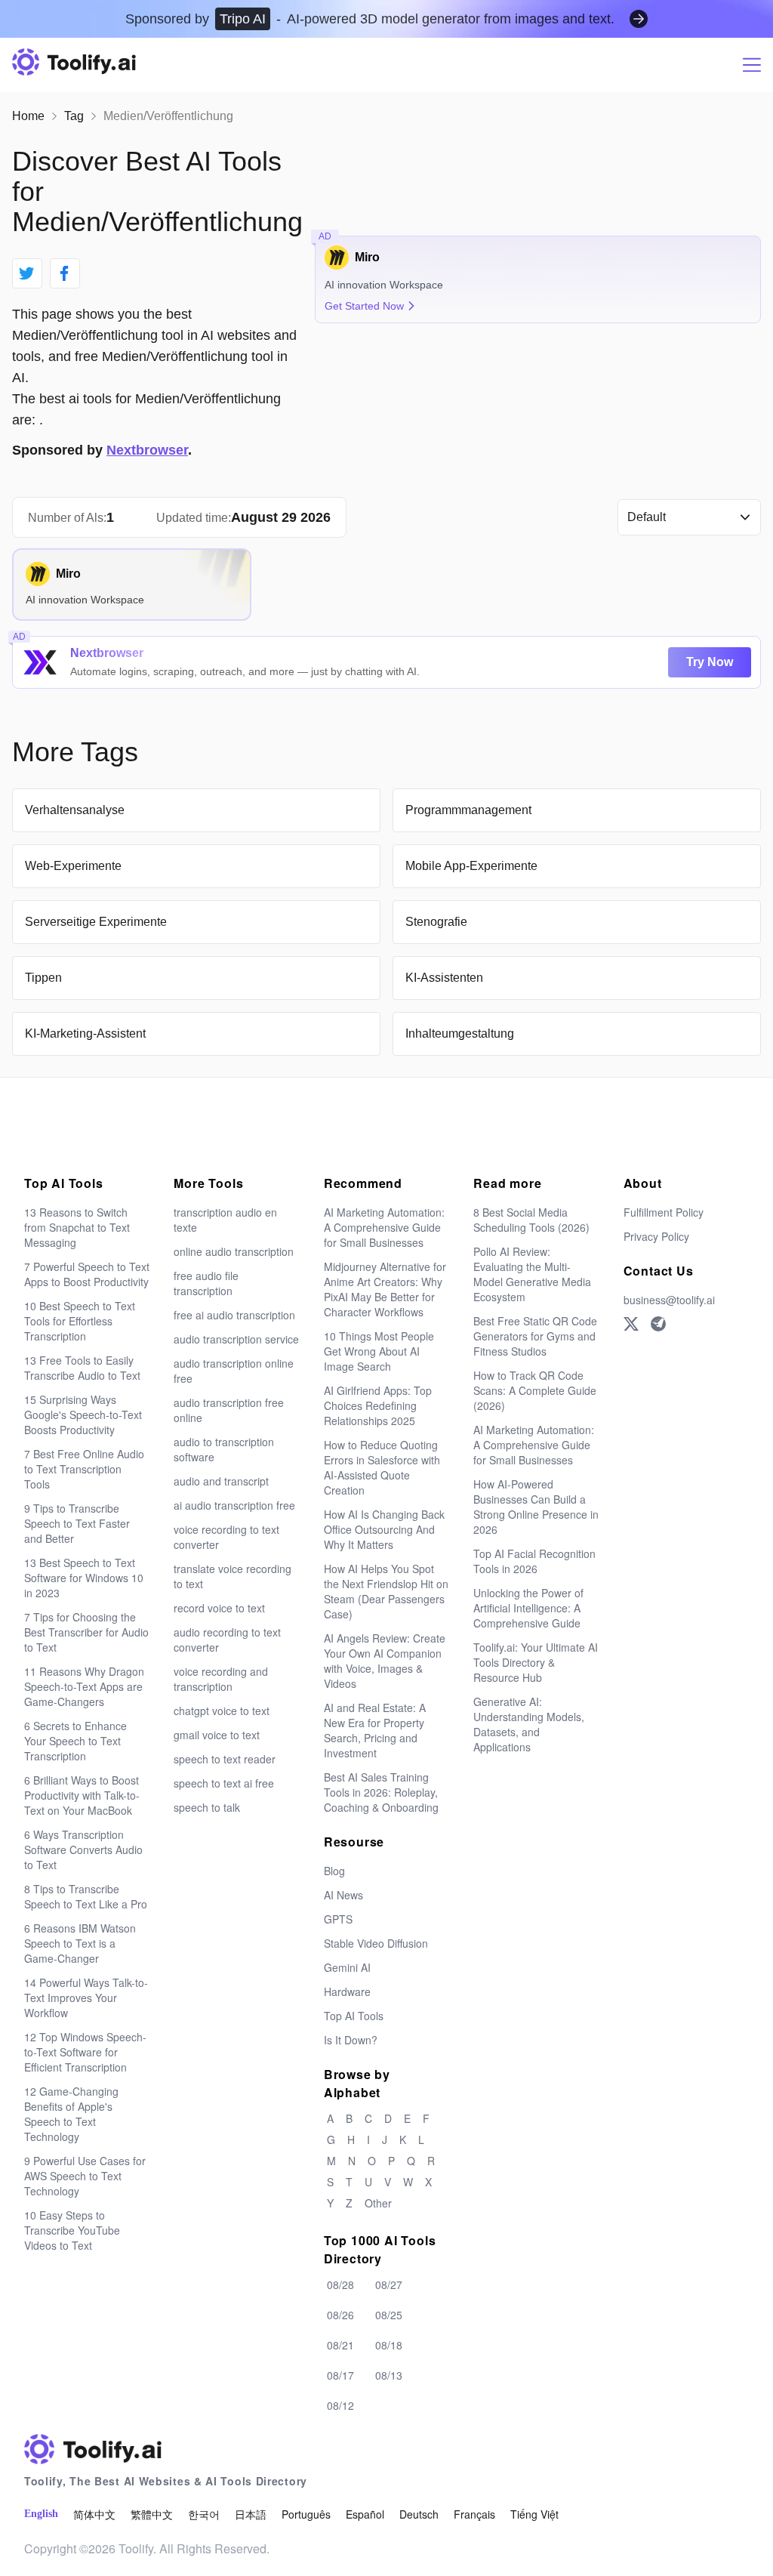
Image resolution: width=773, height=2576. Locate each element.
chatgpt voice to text (222, 1711)
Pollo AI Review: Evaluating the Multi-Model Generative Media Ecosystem (532, 1274)
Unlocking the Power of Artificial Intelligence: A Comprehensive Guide (528, 1608)
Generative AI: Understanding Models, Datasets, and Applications (529, 1724)
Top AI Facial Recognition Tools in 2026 (534, 1561)
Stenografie (436, 922)
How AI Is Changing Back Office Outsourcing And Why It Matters (384, 1529)
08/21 (340, 2345)
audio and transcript (221, 1481)
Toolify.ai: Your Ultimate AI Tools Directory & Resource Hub (536, 1662)
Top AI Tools (354, 2016)
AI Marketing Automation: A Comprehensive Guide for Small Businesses (384, 1227)
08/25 (389, 2315)
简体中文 (94, 2514)
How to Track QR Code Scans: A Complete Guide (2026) (535, 1390)
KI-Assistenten (444, 978)
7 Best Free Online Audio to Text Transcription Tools (84, 1469)
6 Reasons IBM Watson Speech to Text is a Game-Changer (80, 1943)
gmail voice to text (217, 1735)
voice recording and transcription (221, 1679)
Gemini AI (347, 1967)
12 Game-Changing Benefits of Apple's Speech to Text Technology (71, 2114)
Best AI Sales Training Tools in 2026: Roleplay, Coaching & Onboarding (381, 1792)
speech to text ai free (224, 1783)
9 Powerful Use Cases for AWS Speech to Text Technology (85, 2176)
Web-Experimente (73, 866)
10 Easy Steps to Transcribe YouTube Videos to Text (72, 2230)
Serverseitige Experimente (96, 922)
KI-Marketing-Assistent (85, 1033)
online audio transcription (234, 1251)
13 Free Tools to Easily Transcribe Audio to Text (82, 1368)
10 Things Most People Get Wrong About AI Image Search (379, 1351)
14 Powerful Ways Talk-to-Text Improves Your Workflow (86, 1998)
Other (378, 2203)
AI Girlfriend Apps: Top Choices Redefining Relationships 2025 (378, 1405)
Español (365, 2514)
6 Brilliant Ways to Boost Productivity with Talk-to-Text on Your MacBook (82, 1795)
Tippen (43, 978)
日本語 (251, 2514)
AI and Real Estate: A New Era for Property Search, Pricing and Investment (375, 1730)
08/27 (389, 2284)
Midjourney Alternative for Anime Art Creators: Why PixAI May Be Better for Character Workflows (385, 1289)
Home (28, 116)
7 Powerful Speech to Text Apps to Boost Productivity (87, 1274)
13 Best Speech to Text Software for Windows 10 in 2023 (84, 1578)
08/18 (389, 2345)
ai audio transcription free (234, 1505)
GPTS (338, 1919)
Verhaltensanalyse (75, 810)
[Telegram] (658, 1324)
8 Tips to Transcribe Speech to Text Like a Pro (86, 1896)
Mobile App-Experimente (471, 866)
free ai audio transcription (234, 1315)
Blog (334, 1871)
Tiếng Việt (534, 2514)
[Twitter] (631, 1324)
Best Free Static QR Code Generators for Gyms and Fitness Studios (535, 1336)
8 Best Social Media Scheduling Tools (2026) (531, 1220)
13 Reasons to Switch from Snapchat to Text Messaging (77, 1227)
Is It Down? (351, 2040)
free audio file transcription (206, 1283)
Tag (74, 116)
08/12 (340, 2405)
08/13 (389, 2375)
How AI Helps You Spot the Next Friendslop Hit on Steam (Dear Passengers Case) (386, 1591)
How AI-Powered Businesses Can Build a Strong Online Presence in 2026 (536, 1507)
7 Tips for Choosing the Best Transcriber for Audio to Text (86, 1632)
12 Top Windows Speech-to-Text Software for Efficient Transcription (85, 2052)
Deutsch (419, 2514)
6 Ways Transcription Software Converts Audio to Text (83, 1849)
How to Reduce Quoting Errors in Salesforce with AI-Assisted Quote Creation (382, 1467)
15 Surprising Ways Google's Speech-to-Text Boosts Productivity (83, 1414)
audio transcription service (236, 1339)
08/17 (340, 2375)
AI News (343, 1895)
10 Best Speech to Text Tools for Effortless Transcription (80, 1321)
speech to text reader (225, 1759)
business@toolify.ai (669, 1300)
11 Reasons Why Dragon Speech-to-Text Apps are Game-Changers (84, 1686)
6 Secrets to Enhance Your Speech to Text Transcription (75, 1741)
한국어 (204, 2514)
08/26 (340, 2315)
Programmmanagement (468, 810)
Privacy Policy (656, 1236)
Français (474, 2514)
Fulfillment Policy (664, 1212)
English (41, 2514)
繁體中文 (152, 2514)
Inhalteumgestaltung (460, 1033)
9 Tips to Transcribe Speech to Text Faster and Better (77, 1523)
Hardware (347, 1991)
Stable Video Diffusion (376, 1943)
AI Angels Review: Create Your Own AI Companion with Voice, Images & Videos (385, 1661)
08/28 (340, 2284)
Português (306, 2514)
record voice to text (219, 1608)
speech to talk (207, 1807)
